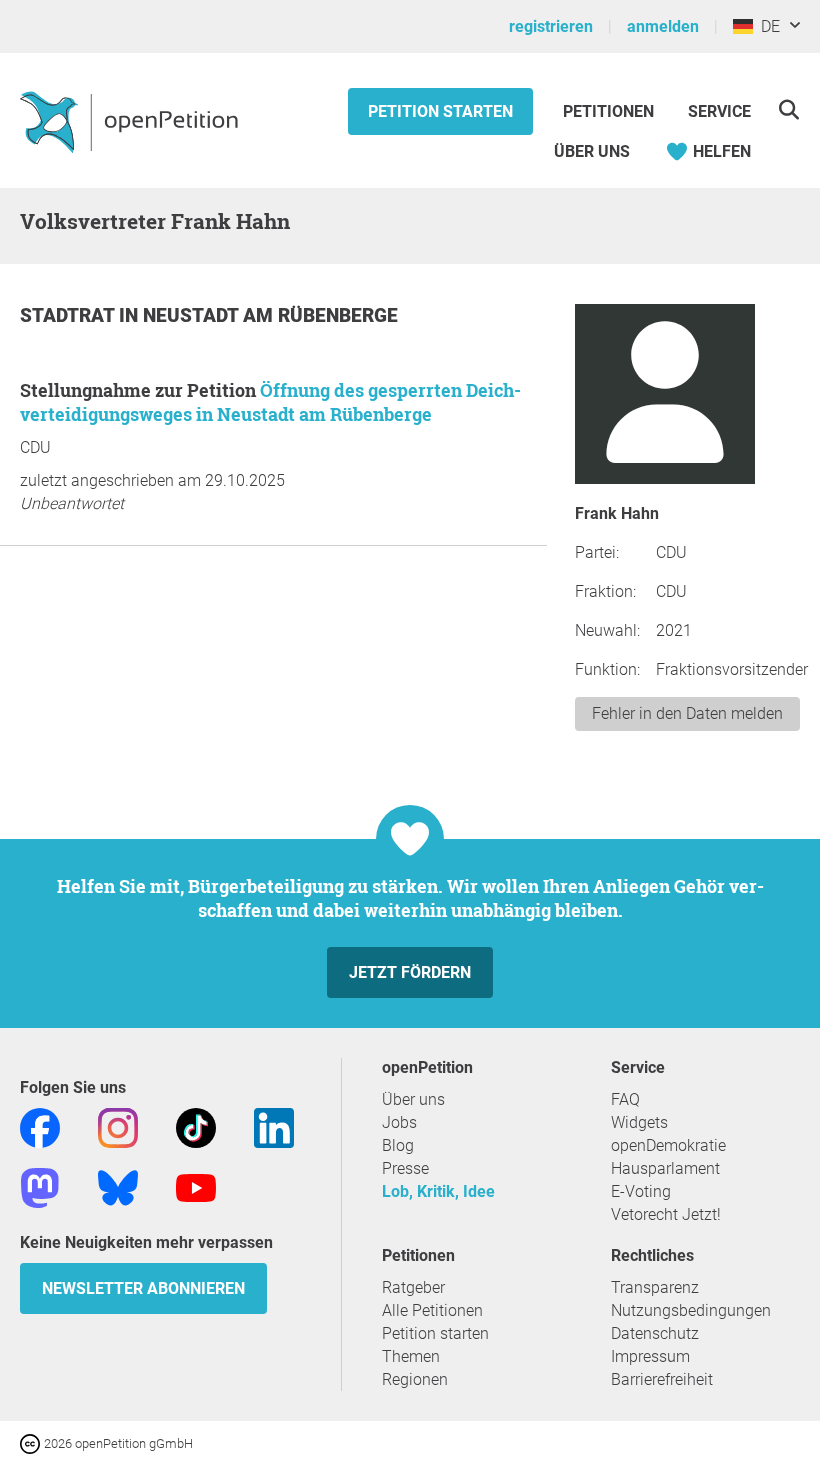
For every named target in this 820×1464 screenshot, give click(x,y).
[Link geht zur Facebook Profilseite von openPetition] (40, 1126)
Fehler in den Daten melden (687, 713)
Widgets (639, 1122)
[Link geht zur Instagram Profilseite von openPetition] (118, 1126)
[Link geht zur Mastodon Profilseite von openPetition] (40, 1186)
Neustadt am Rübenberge (270, 315)
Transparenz (655, 1287)
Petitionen (610, 111)
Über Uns (592, 151)
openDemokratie (668, 1145)
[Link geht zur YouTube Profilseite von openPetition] (196, 1186)
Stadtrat (69, 315)
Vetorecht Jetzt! (666, 1214)
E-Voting (641, 1191)
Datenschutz (655, 1333)
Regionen (415, 1379)
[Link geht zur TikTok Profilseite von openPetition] (196, 1126)
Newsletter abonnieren (143, 1288)
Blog (398, 1145)
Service (719, 111)
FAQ (625, 1099)
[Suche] (788, 109)
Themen (411, 1356)
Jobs (399, 1122)
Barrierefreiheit (662, 1379)
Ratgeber (413, 1287)
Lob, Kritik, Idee (438, 1191)
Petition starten (440, 111)
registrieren (551, 26)
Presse (405, 1168)
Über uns (413, 1099)
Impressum (650, 1356)
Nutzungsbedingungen (691, 1310)
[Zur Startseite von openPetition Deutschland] (131, 121)
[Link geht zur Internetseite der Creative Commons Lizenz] (32, 1442)
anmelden (663, 26)
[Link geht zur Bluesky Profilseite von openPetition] (118, 1186)
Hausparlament (665, 1168)
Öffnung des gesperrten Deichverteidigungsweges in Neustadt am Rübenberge (270, 402)
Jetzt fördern (410, 972)
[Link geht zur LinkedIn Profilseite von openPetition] (274, 1126)
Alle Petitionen (432, 1310)
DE (766, 26)
